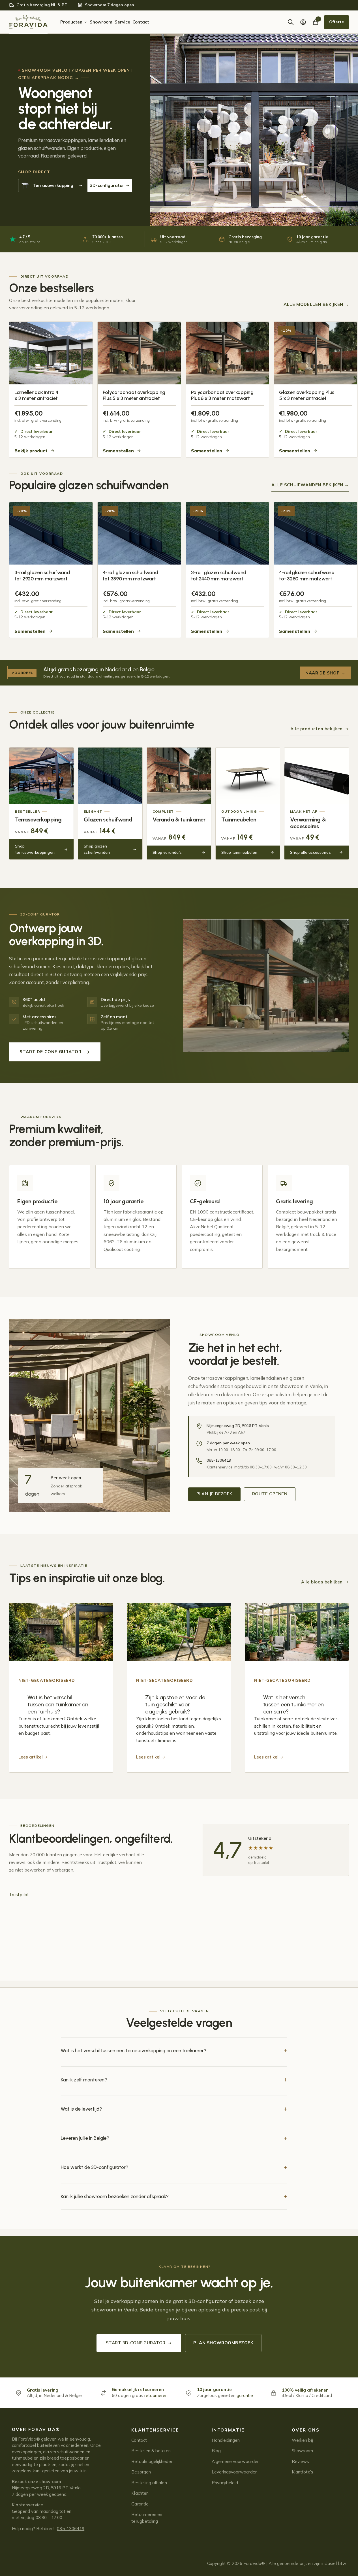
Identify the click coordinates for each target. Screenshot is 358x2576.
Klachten (140, 2493)
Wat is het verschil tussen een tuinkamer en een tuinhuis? (58, 1704)
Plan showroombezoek (223, 2343)
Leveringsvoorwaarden (235, 2472)
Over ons (306, 2430)
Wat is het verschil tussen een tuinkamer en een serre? (293, 1704)
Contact (139, 2440)
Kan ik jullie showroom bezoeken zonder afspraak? (115, 2196)
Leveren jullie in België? (85, 2138)
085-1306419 (71, 2529)
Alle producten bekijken (317, 729)
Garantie (140, 2504)
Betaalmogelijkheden (152, 2461)
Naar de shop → (325, 673)
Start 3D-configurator (136, 2343)
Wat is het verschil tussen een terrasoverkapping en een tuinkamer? (134, 2051)
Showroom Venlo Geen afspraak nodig (74, 74)
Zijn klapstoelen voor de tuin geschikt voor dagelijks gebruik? (175, 1704)
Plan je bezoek (214, 1494)
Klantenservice (155, 2430)
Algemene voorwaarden (236, 2461)
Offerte (336, 22)
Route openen (270, 1494)
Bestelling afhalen (149, 2483)
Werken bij (302, 2440)
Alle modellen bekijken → (316, 304)
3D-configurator (107, 185)
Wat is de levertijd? (81, 2109)
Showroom (303, 2451)
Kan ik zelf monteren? (84, 2080)
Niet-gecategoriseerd (47, 1680)
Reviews (300, 2461)
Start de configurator (51, 1052)
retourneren (156, 2395)
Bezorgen (141, 2472)
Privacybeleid (225, 2483)
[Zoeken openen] (291, 22)
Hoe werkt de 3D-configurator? (95, 2167)
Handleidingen (226, 2440)
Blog (216, 2451)
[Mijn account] (303, 22)
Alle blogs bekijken (322, 1582)
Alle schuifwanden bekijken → (310, 485)
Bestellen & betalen (151, 2451)
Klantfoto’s (303, 2472)
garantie (245, 2395)
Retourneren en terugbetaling (147, 2518)
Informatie (228, 2430)
